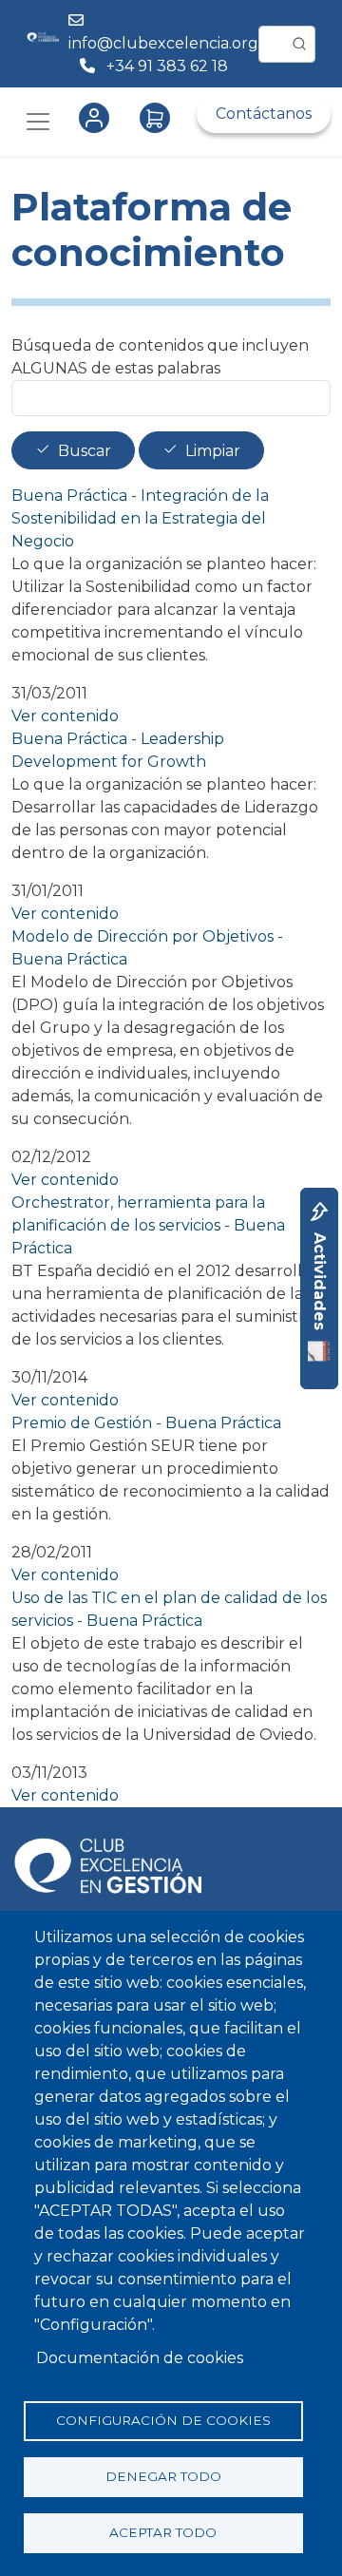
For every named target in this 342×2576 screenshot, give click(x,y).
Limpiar (213, 451)
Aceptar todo (163, 2532)
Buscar (85, 451)
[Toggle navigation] (38, 122)
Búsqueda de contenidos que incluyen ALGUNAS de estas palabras (160, 357)
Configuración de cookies (163, 2420)
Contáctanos (264, 114)
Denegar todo (163, 2476)
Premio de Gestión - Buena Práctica (146, 1423)
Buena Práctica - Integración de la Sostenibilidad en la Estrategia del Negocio (140, 518)
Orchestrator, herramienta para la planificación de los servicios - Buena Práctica (148, 1225)
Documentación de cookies (140, 2358)
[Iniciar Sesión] (98, 118)
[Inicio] (43, 44)
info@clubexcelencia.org (163, 43)
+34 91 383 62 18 (169, 66)
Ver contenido (65, 716)
